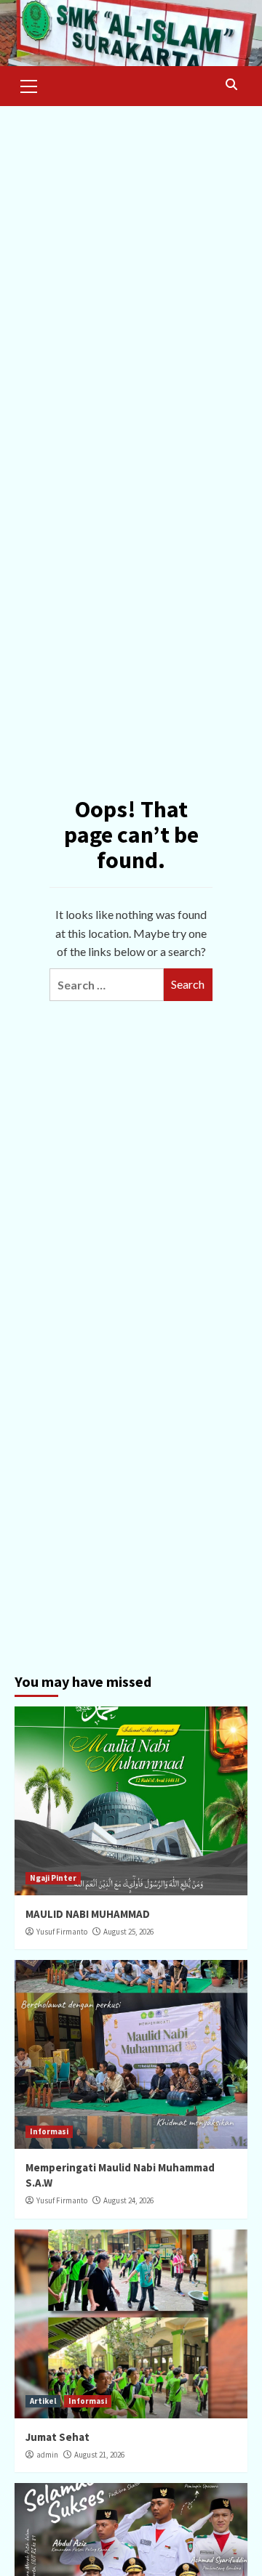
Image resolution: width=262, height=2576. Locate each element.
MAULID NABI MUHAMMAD (88, 1914)
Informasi (49, 2131)
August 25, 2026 (128, 1932)
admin (47, 2455)
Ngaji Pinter (53, 1878)
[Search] (231, 85)
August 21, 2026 (99, 2455)
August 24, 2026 (128, 2200)
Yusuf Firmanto (62, 1932)
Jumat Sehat (57, 2437)
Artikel (43, 2401)
